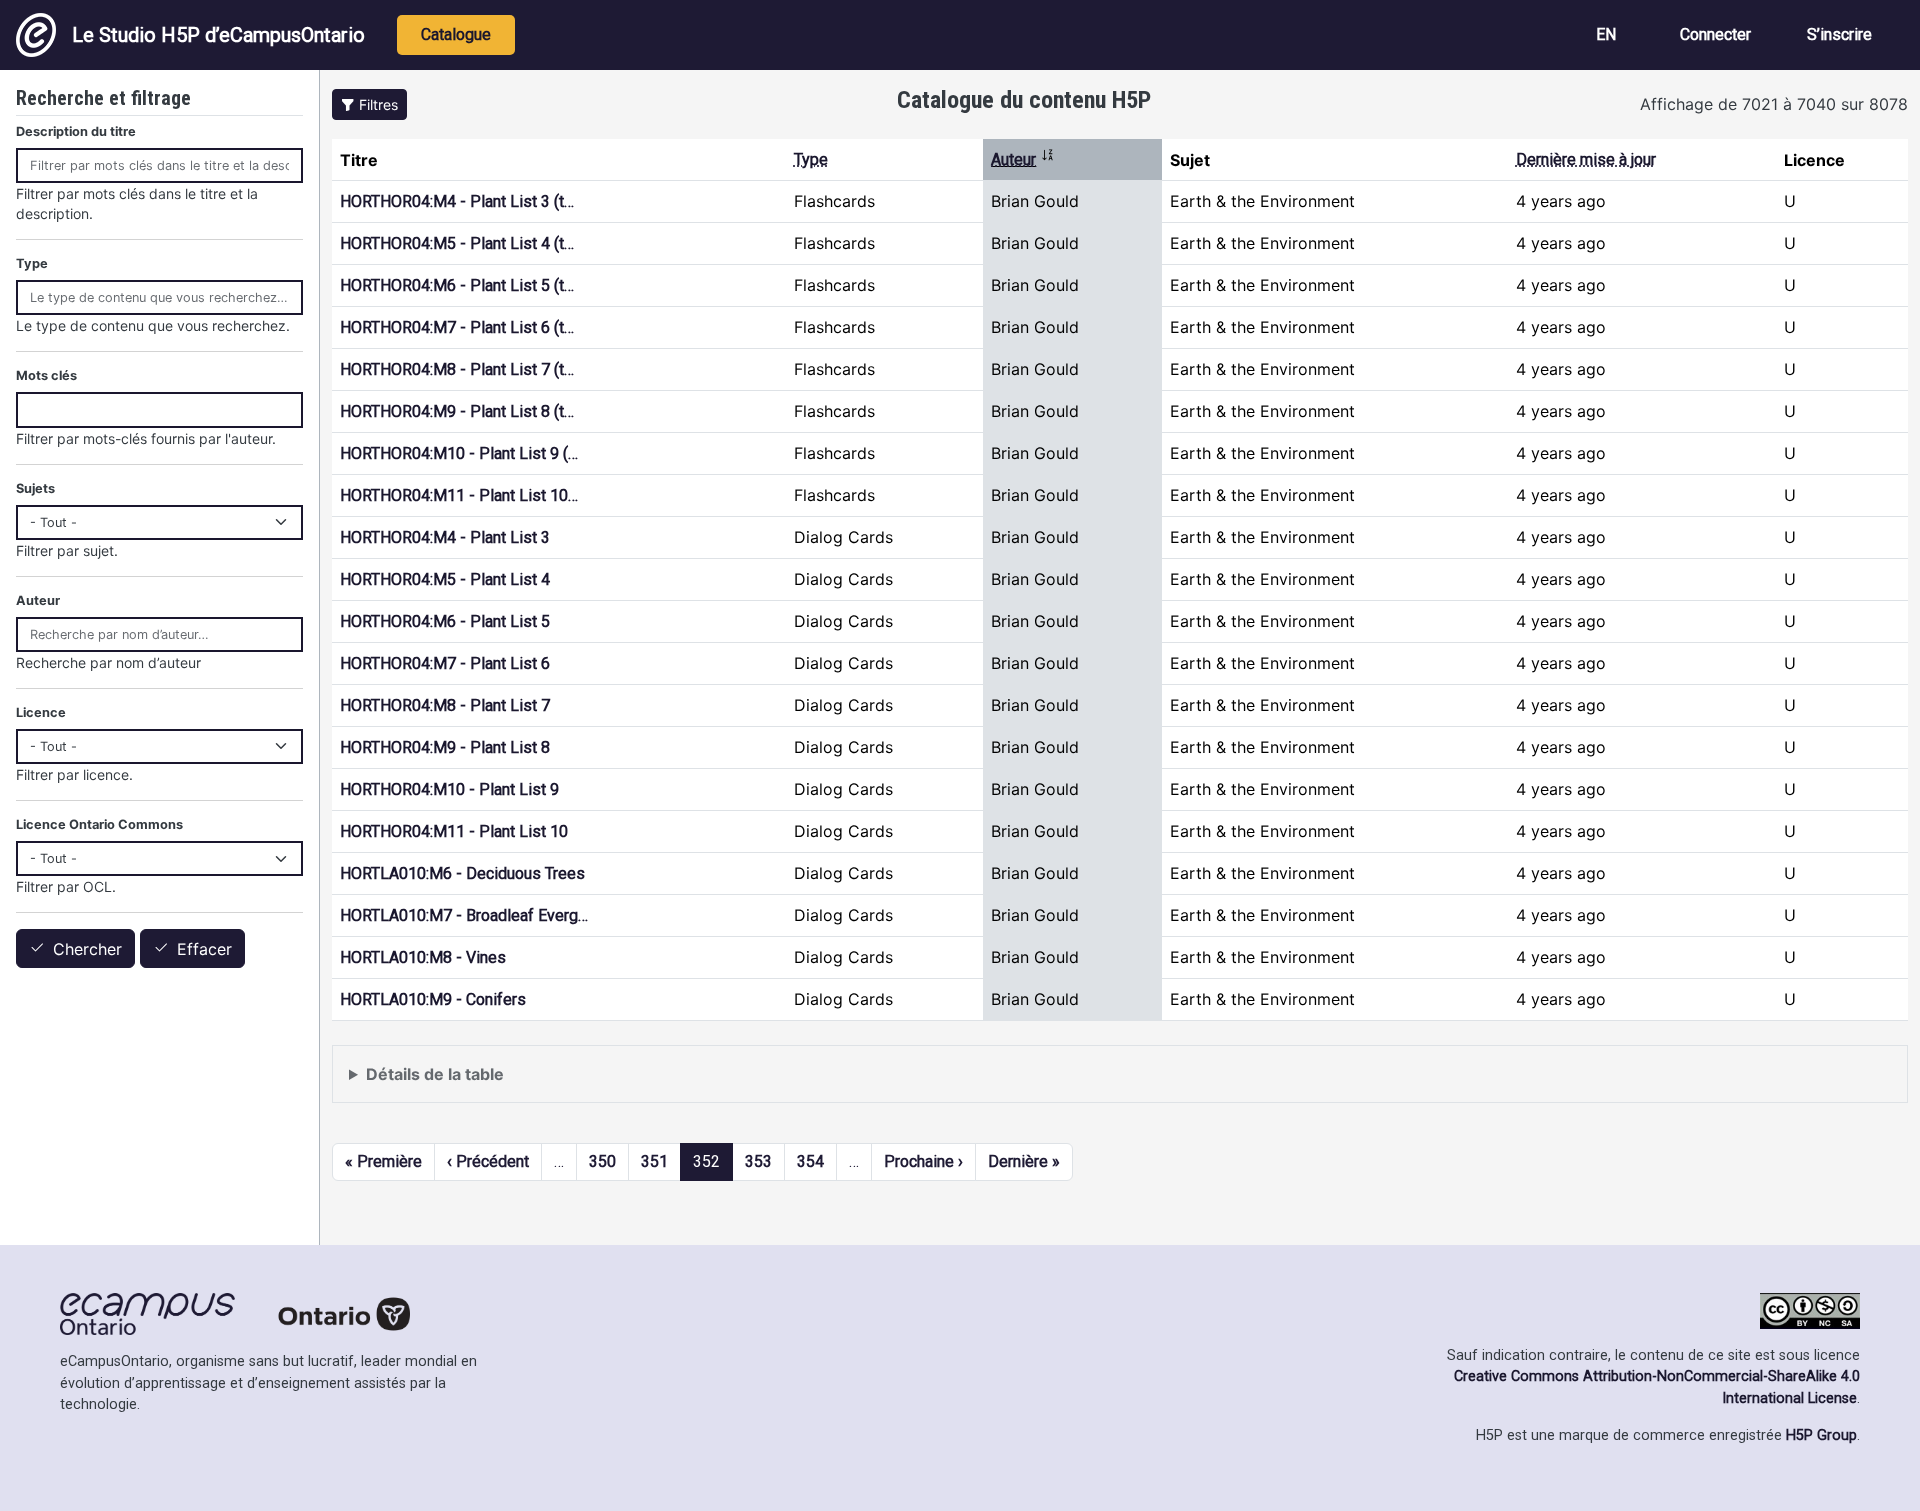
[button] (369, 104)
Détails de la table (435, 1074)
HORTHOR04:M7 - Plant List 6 (445, 663)
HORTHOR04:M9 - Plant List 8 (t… (457, 411)
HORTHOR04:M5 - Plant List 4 (445, 579)
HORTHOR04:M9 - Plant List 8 (445, 747)
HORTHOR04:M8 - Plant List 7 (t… (457, 369)
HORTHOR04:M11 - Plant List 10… (459, 495)
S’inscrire (1839, 34)
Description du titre (76, 131)
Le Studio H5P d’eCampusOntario (218, 35)
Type (811, 159)
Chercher (87, 949)
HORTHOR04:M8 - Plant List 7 (445, 705)
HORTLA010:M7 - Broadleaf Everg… (464, 915)
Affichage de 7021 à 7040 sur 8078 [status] (1774, 104)
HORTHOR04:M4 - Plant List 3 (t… (457, 201)
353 (758, 1161)
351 (654, 1161)
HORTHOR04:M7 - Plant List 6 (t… (457, 327)
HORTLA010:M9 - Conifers (433, 999)
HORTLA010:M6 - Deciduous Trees (462, 873)
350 (602, 1161)
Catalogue (456, 34)
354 (810, 1161)
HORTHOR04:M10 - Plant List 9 (449, 789)
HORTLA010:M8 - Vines (423, 957)
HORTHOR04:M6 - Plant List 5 (445, 621)
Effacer (204, 949)
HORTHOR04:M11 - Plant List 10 (454, 831)
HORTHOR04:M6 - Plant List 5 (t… (457, 285)
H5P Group (1821, 1435)
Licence (41, 712)
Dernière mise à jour (1586, 159)
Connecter (1715, 34)
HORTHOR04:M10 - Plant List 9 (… (459, 453)
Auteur (1023, 159)
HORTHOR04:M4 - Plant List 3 (445, 537)
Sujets (35, 488)
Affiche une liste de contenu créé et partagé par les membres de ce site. (617, 1083)
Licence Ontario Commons (99, 824)
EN (1606, 34)
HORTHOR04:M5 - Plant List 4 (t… (457, 243)
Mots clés (46, 375)
